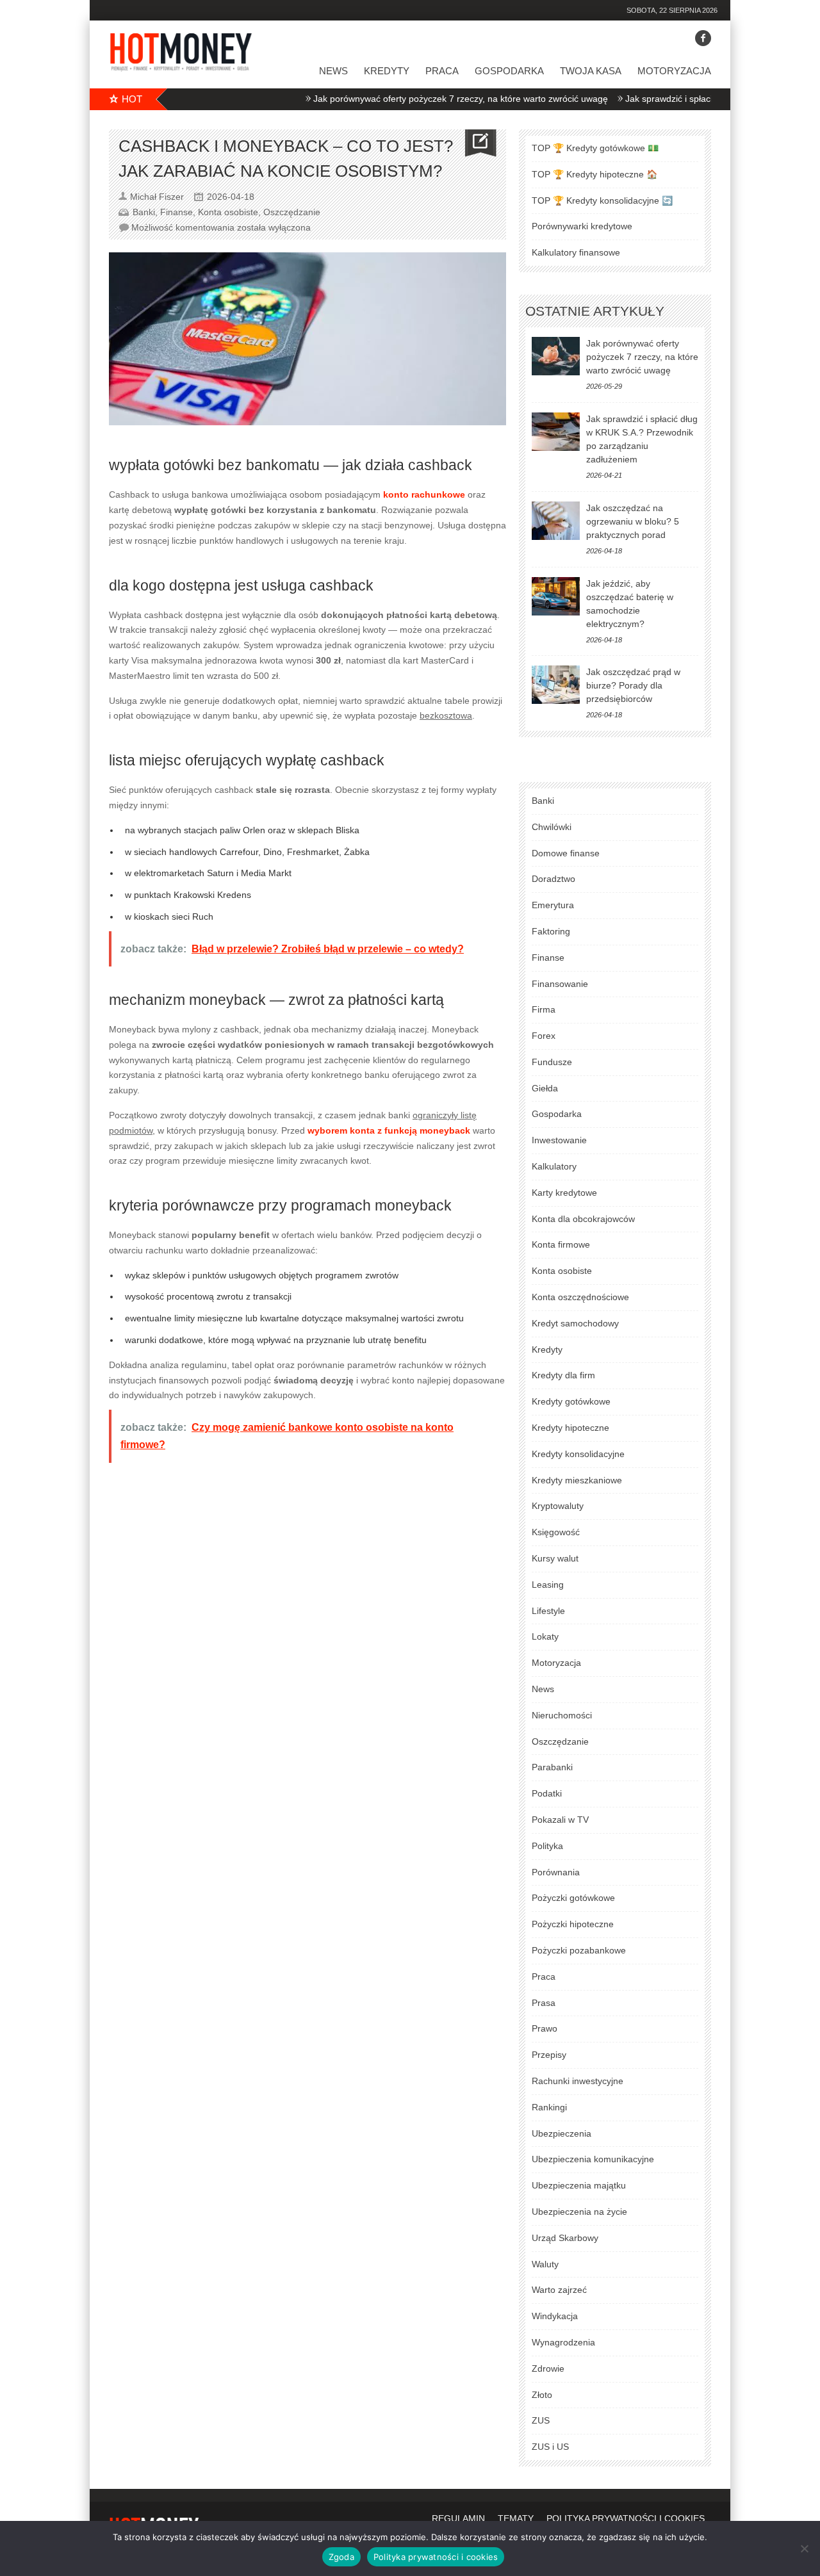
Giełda (545, 1088)
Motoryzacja (674, 71)
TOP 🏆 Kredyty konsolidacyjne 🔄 (602, 200)
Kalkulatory (554, 1166)
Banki (144, 212)
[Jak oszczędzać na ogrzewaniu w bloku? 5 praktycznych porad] (556, 521)
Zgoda (341, 2557)
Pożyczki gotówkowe (573, 1898)
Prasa (544, 2003)
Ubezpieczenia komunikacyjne (593, 2159)
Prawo (545, 2028)
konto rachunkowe (424, 494)
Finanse (176, 212)
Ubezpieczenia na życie (579, 2212)
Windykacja (555, 2316)
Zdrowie (548, 2368)
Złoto (542, 2395)
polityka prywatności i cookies (626, 2518)
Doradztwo (553, 879)
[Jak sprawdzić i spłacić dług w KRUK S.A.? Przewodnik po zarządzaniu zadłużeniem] (556, 432)
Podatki (547, 1793)
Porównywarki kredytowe (582, 226)
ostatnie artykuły (595, 311)
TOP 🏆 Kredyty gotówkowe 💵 (595, 148)
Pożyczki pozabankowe (579, 1950)
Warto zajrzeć (559, 2290)
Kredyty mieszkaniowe (577, 1480)
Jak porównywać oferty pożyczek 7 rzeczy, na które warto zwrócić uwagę (416, 99)
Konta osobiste (228, 212)
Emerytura (553, 905)
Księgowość (556, 1532)
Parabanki (552, 1767)
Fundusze (552, 1062)
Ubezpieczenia (562, 2133)
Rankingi (549, 2107)
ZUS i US (550, 2447)
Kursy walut (555, 1558)
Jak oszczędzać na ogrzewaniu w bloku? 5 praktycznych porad (633, 521)
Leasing (548, 1585)
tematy (516, 2518)
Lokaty (545, 1636)
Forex (544, 1036)
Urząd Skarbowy (565, 2238)
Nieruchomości (562, 1715)
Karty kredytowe (564, 1193)
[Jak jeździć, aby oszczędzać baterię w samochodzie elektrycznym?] (556, 596)
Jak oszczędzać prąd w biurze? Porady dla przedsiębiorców (633, 685)
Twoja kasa (591, 71)
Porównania (556, 1872)
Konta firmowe (561, 1244)
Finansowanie (560, 984)
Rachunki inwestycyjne (578, 2081)
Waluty (545, 2264)
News (333, 71)
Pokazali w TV (560, 1820)
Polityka (547, 1846)
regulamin (458, 2518)
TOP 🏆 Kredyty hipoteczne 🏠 (594, 174)
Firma (544, 1009)
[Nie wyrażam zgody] (804, 2548)
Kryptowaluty (558, 1506)
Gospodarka (509, 71)
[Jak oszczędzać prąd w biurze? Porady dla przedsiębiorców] (556, 685)
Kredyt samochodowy (575, 1323)
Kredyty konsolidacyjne (578, 1454)
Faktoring (551, 931)
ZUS (541, 2420)
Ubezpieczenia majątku (579, 2185)
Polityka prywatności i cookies (436, 2557)
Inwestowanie (559, 1140)
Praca (442, 71)
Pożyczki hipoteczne (573, 1924)
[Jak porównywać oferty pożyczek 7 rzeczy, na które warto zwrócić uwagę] (556, 356)
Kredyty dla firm (563, 1375)
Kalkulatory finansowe (576, 252)
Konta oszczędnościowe (580, 1297)
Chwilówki (552, 827)
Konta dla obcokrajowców (583, 1219)
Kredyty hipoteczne (570, 1428)
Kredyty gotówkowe (571, 1401)
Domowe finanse (566, 853)
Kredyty (387, 71)
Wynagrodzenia (563, 2342)
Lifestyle (548, 1611)
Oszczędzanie (292, 212)
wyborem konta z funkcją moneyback (389, 1130)
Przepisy (549, 2055)
